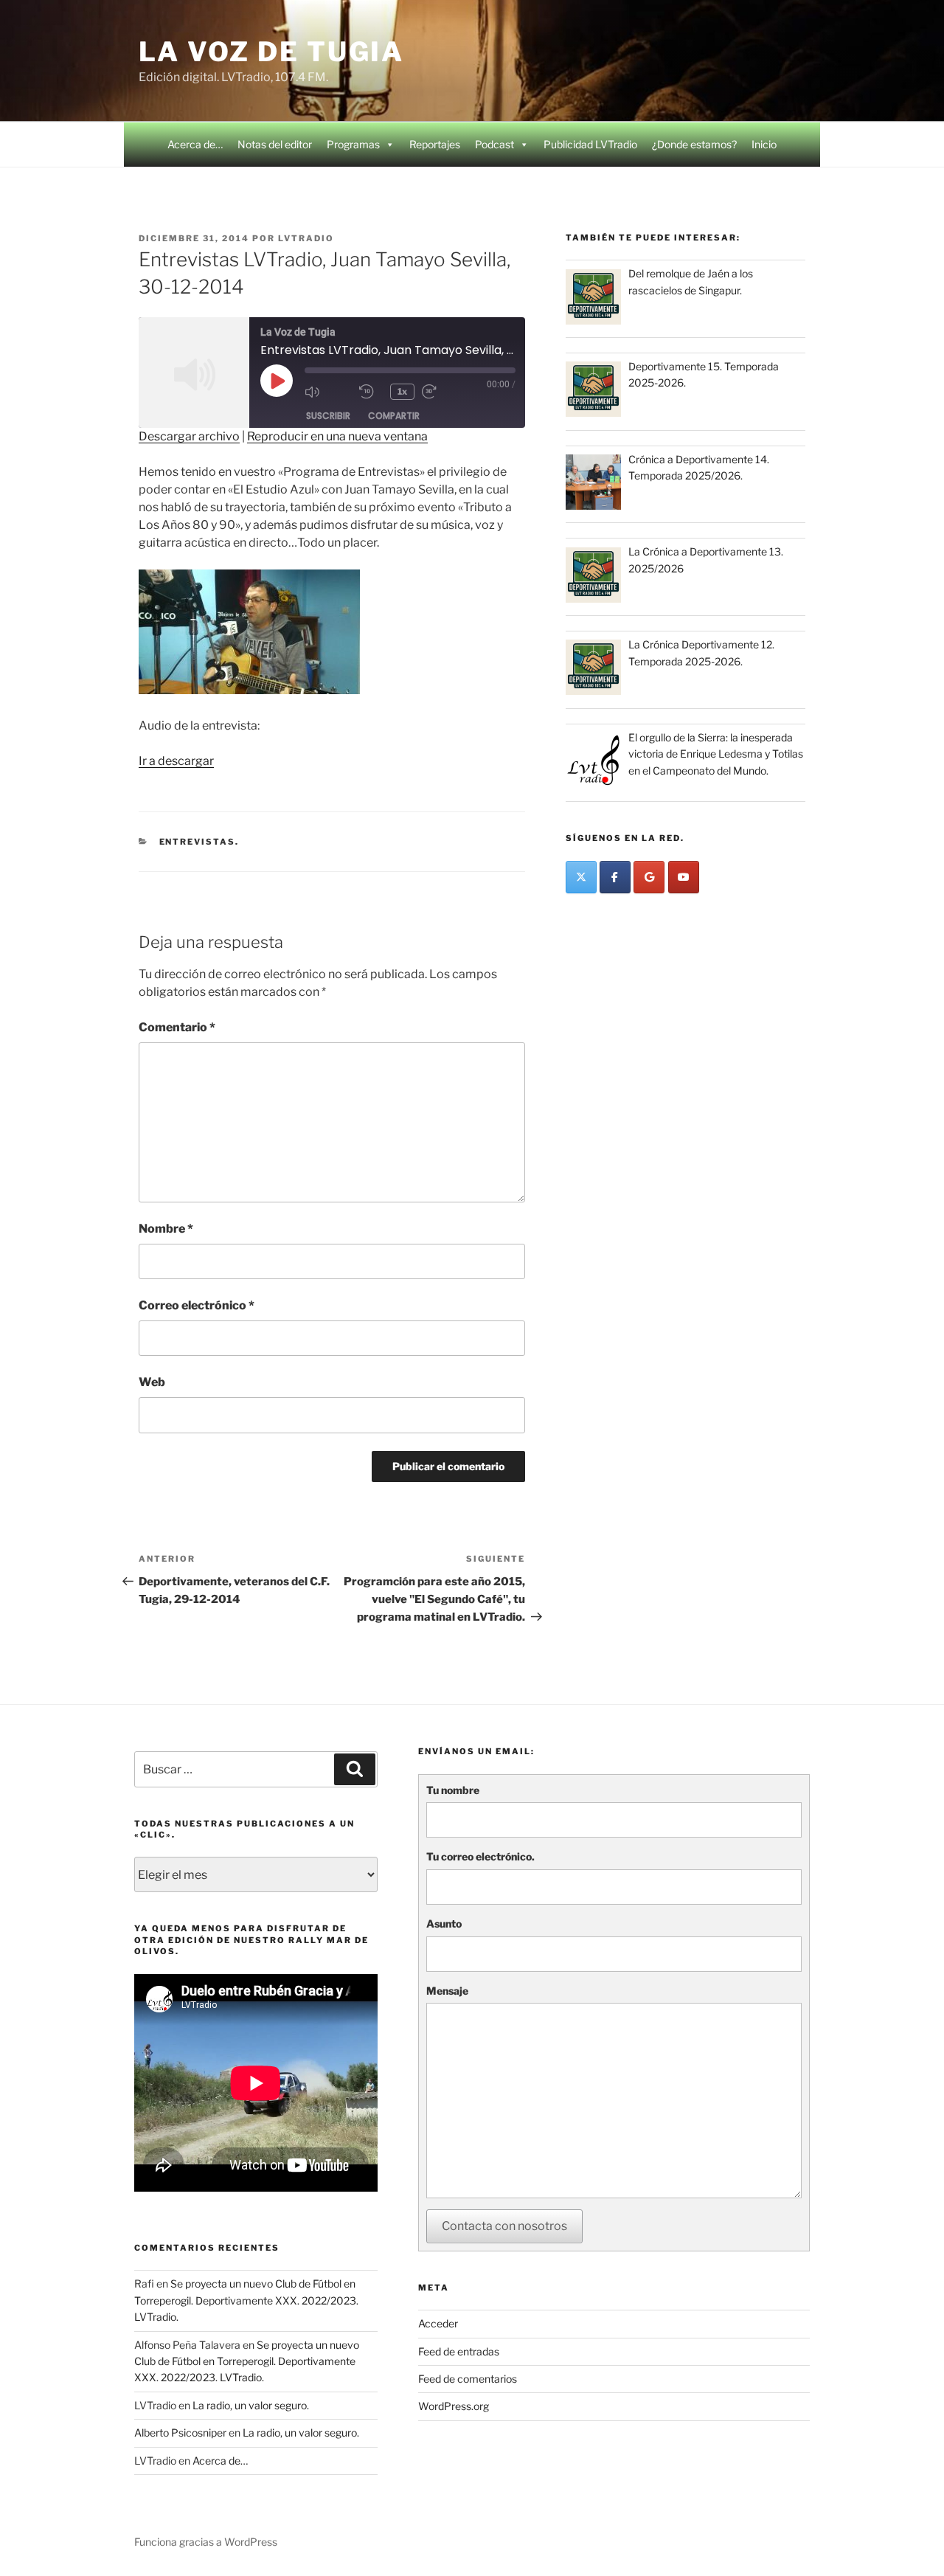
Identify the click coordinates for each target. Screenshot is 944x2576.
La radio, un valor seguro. (251, 2405)
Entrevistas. (199, 842)
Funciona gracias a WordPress (206, 2542)
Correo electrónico (197, 1305)
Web (152, 1382)
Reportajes (435, 144)
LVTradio (306, 238)
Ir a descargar (176, 761)
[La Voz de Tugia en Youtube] (684, 877)
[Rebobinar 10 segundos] (371, 392)
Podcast (494, 144)
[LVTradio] (581, 877)
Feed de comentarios (468, 2379)
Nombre (166, 1229)
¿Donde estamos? (694, 144)
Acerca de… (195, 144)
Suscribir (328, 416)
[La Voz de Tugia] (649, 877)
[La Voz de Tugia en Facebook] (615, 877)
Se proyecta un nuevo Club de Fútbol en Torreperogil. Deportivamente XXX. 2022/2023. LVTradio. (246, 2300)
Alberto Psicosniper (180, 2433)
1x (402, 391)
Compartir (394, 416)
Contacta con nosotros (504, 2226)
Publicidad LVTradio (590, 144)
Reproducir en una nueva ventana (337, 436)
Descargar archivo (189, 436)
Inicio (764, 144)
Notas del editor (275, 144)
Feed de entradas (459, 2351)
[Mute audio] (328, 392)
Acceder (438, 2323)
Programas (353, 144)
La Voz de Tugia (271, 52)
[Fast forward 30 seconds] (445, 392)
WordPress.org (454, 2406)
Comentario (177, 1027)
